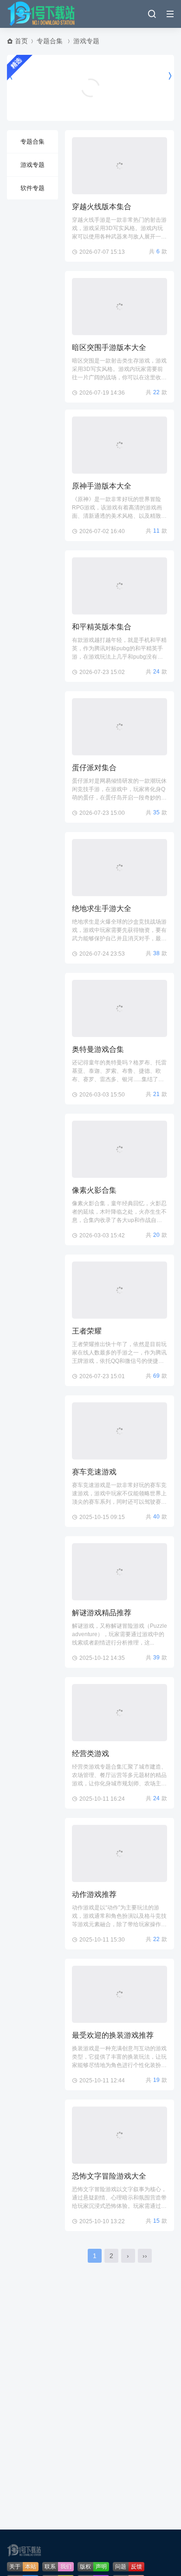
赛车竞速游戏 (94, 1472)
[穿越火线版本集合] (120, 166)
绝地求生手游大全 (102, 908)
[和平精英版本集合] (120, 586)
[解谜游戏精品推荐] (120, 1572)
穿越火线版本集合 (102, 207)
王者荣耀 (87, 1331)
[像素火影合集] (120, 1149)
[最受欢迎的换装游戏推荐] (120, 1994)
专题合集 (50, 41)
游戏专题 (86, 41)
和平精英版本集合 (102, 627)
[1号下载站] (42, 14)
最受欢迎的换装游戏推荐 (113, 2035)
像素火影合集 (94, 1190)
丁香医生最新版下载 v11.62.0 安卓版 (90, 99)
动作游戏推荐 (94, 1894)
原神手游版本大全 (102, 486)
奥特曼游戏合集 (98, 1049)
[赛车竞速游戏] (120, 1431)
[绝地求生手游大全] (120, 868)
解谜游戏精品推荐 (102, 1613)
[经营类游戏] (120, 1713)
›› (145, 2256)
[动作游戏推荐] (120, 1853)
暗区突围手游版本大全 (109, 347)
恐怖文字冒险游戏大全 (109, 2176)
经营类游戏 (90, 1754)
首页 (21, 41)
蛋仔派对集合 (94, 768)
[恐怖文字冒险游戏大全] (120, 2135)
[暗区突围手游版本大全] (120, 307)
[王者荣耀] (120, 1290)
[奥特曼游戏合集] (120, 1008)
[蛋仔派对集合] (120, 727)
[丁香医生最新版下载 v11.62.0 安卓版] (90, 76)
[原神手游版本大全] (120, 445)
